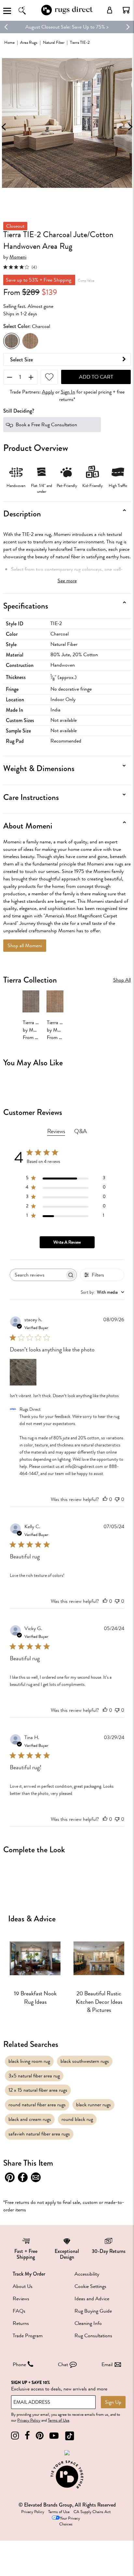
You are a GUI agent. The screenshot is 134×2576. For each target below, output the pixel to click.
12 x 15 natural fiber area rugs (38, 2090)
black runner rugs (94, 2105)
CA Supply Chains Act (92, 2512)
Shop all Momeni (25, 946)
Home (9, 42)
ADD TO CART (96, 377)
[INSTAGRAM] (15, 2436)
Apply (48, 392)
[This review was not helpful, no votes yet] (117, 1499)
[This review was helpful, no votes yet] (105, 1499)
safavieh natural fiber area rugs (39, 2134)
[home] (67, 14)
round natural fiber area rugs (37, 2105)
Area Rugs (29, 42)
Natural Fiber (54, 42)
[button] (126, 10)
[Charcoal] (11, 341)
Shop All (122, 980)
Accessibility (87, 2274)
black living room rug (29, 2061)
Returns (21, 2323)
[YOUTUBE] (54, 2436)
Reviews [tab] (56, 1131)
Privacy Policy (29, 2420)
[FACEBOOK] (27, 2436)
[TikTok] (70, 2436)
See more (67, 581)
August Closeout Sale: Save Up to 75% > (67, 27)
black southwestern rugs (85, 2061)
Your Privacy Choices (70, 2521)
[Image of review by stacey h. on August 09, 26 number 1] (23, 1372)
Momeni (18, 257)
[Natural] (30, 341)
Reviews (21, 2299)
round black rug (77, 2119)
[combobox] (102, 1292)
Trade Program (28, 2336)
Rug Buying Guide (93, 2311)
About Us (23, 2286)
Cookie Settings (90, 2286)
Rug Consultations (93, 2336)
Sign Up (113, 2402)
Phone (19, 2364)
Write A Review (67, 1242)
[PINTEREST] (40, 2436)
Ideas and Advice (92, 2299)
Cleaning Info (88, 2323)
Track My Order (29, 2274)
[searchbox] (37, 1275)
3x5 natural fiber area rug (34, 2076)
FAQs (19, 2311)
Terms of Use (59, 2420)
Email (107, 2364)
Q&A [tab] (80, 1131)
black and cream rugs (30, 2119)
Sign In (68, 392)
